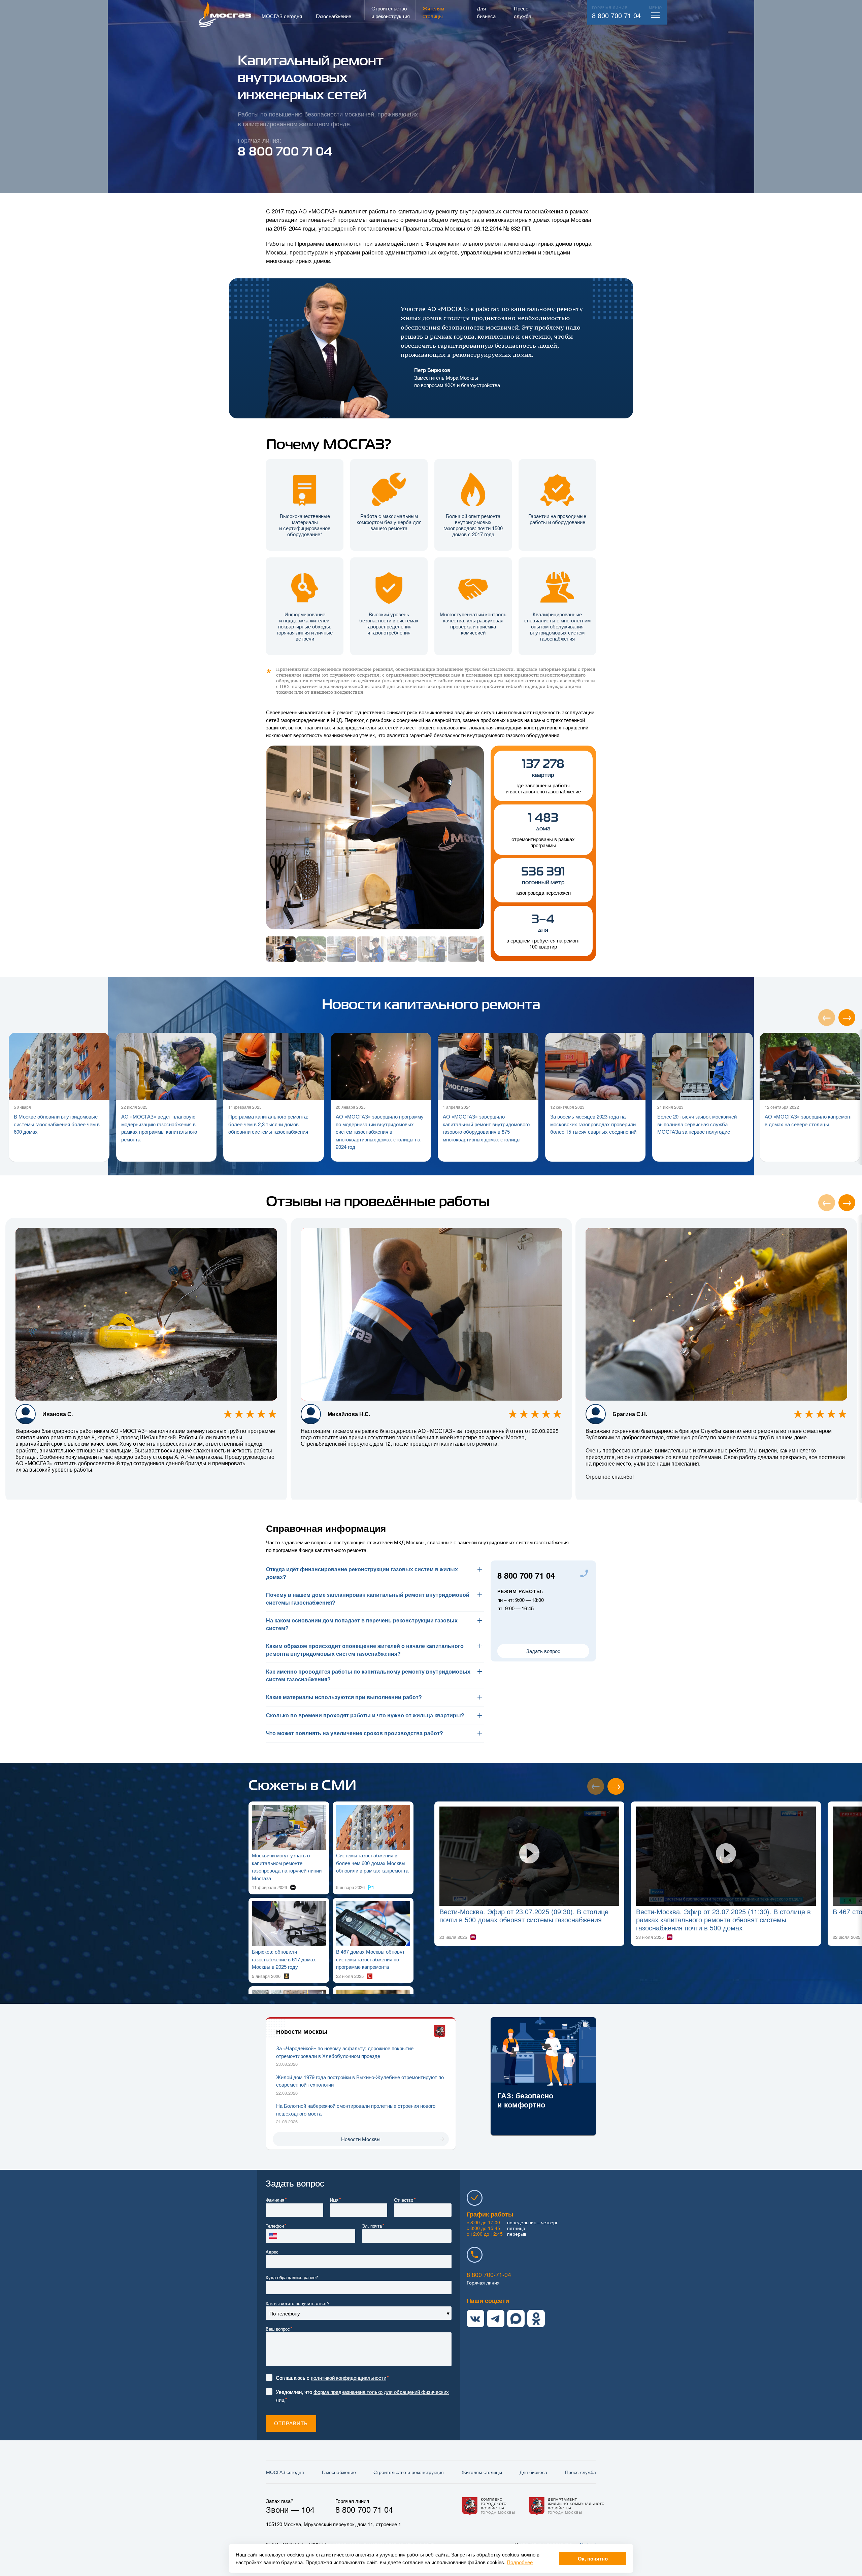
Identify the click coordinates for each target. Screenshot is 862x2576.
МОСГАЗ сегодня (285, 2472)
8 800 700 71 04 (616, 15)
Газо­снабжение (339, 2472)
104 (308, 2509)
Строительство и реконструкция (409, 2472)
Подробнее (520, 2562)
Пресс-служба (581, 2472)
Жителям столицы (482, 2472)
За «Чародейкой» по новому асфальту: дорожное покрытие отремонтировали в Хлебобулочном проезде (345, 2052)
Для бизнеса (533, 2472)
